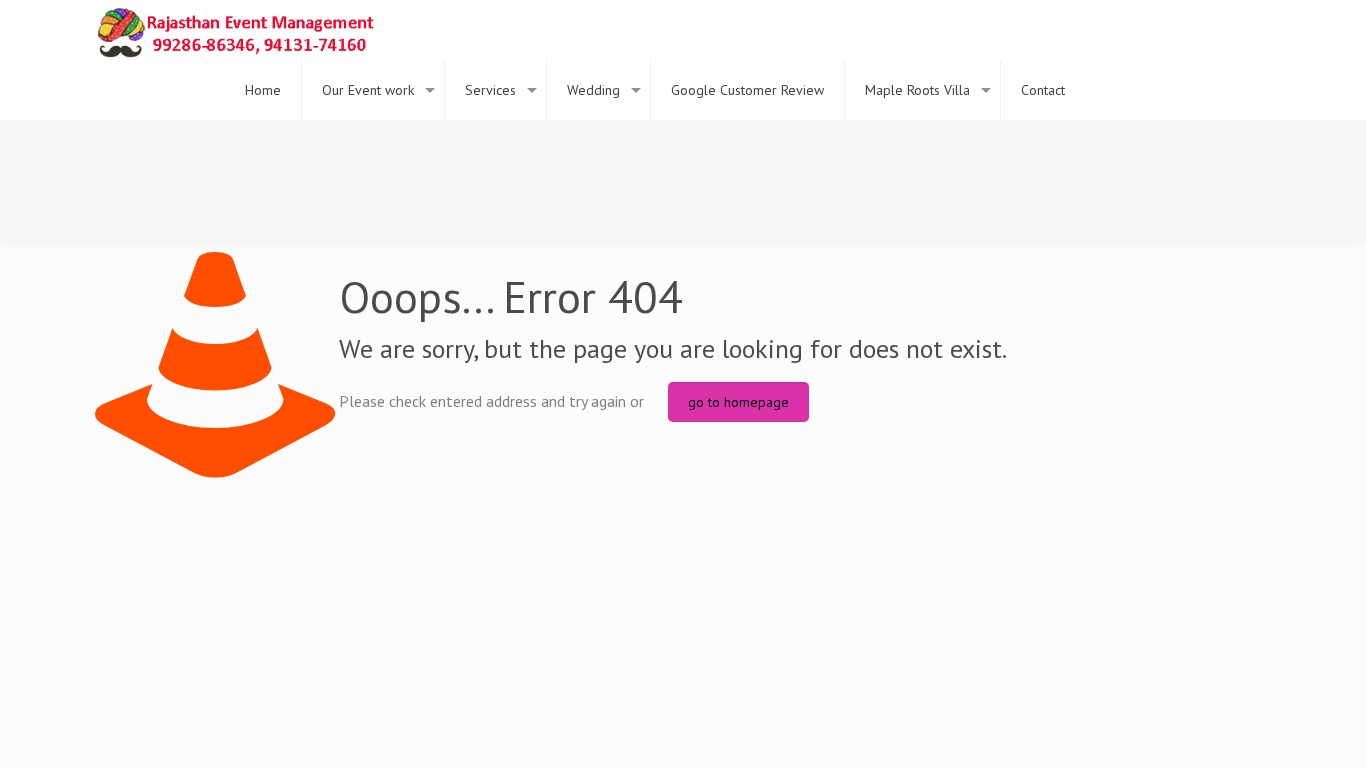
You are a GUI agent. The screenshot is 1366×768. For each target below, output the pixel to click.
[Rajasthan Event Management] (235, 30)
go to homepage (738, 402)
